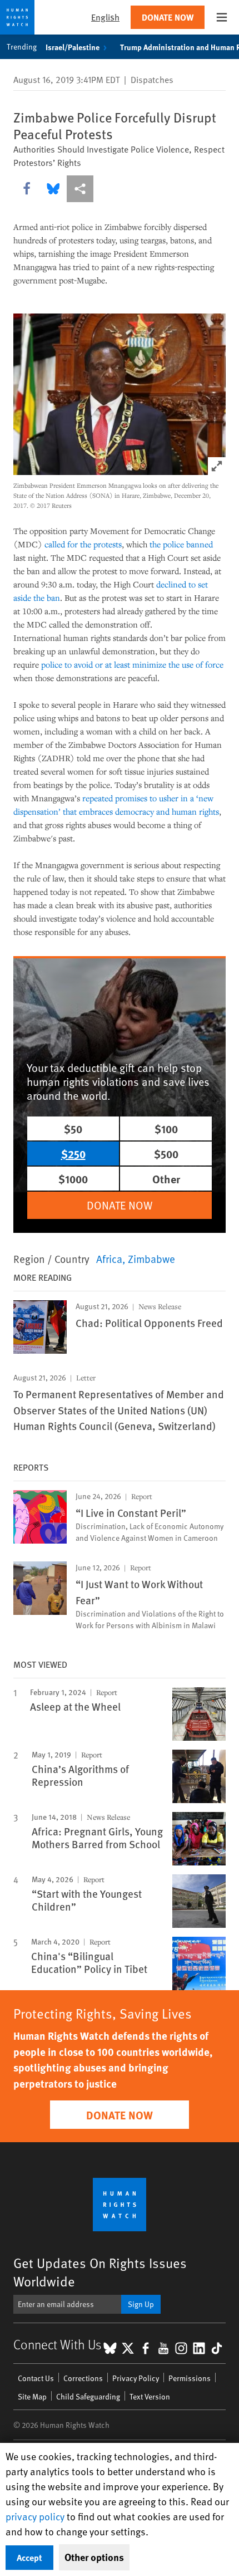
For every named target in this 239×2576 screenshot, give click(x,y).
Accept (29, 2557)
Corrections (83, 2378)
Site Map (32, 2396)
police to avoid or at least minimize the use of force (132, 664)
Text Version (150, 2396)
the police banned (181, 544)
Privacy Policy (136, 2378)
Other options (94, 2557)
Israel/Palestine (73, 47)
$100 (166, 1128)
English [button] (105, 17)
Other (166, 1179)
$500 (166, 1154)
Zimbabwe (151, 1258)
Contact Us (36, 2378)
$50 (73, 1128)
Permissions (190, 2378)
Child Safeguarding (88, 2396)
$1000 (73, 1179)
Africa (109, 1258)
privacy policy (35, 2516)
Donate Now (168, 17)
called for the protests (83, 544)
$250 (73, 1154)
